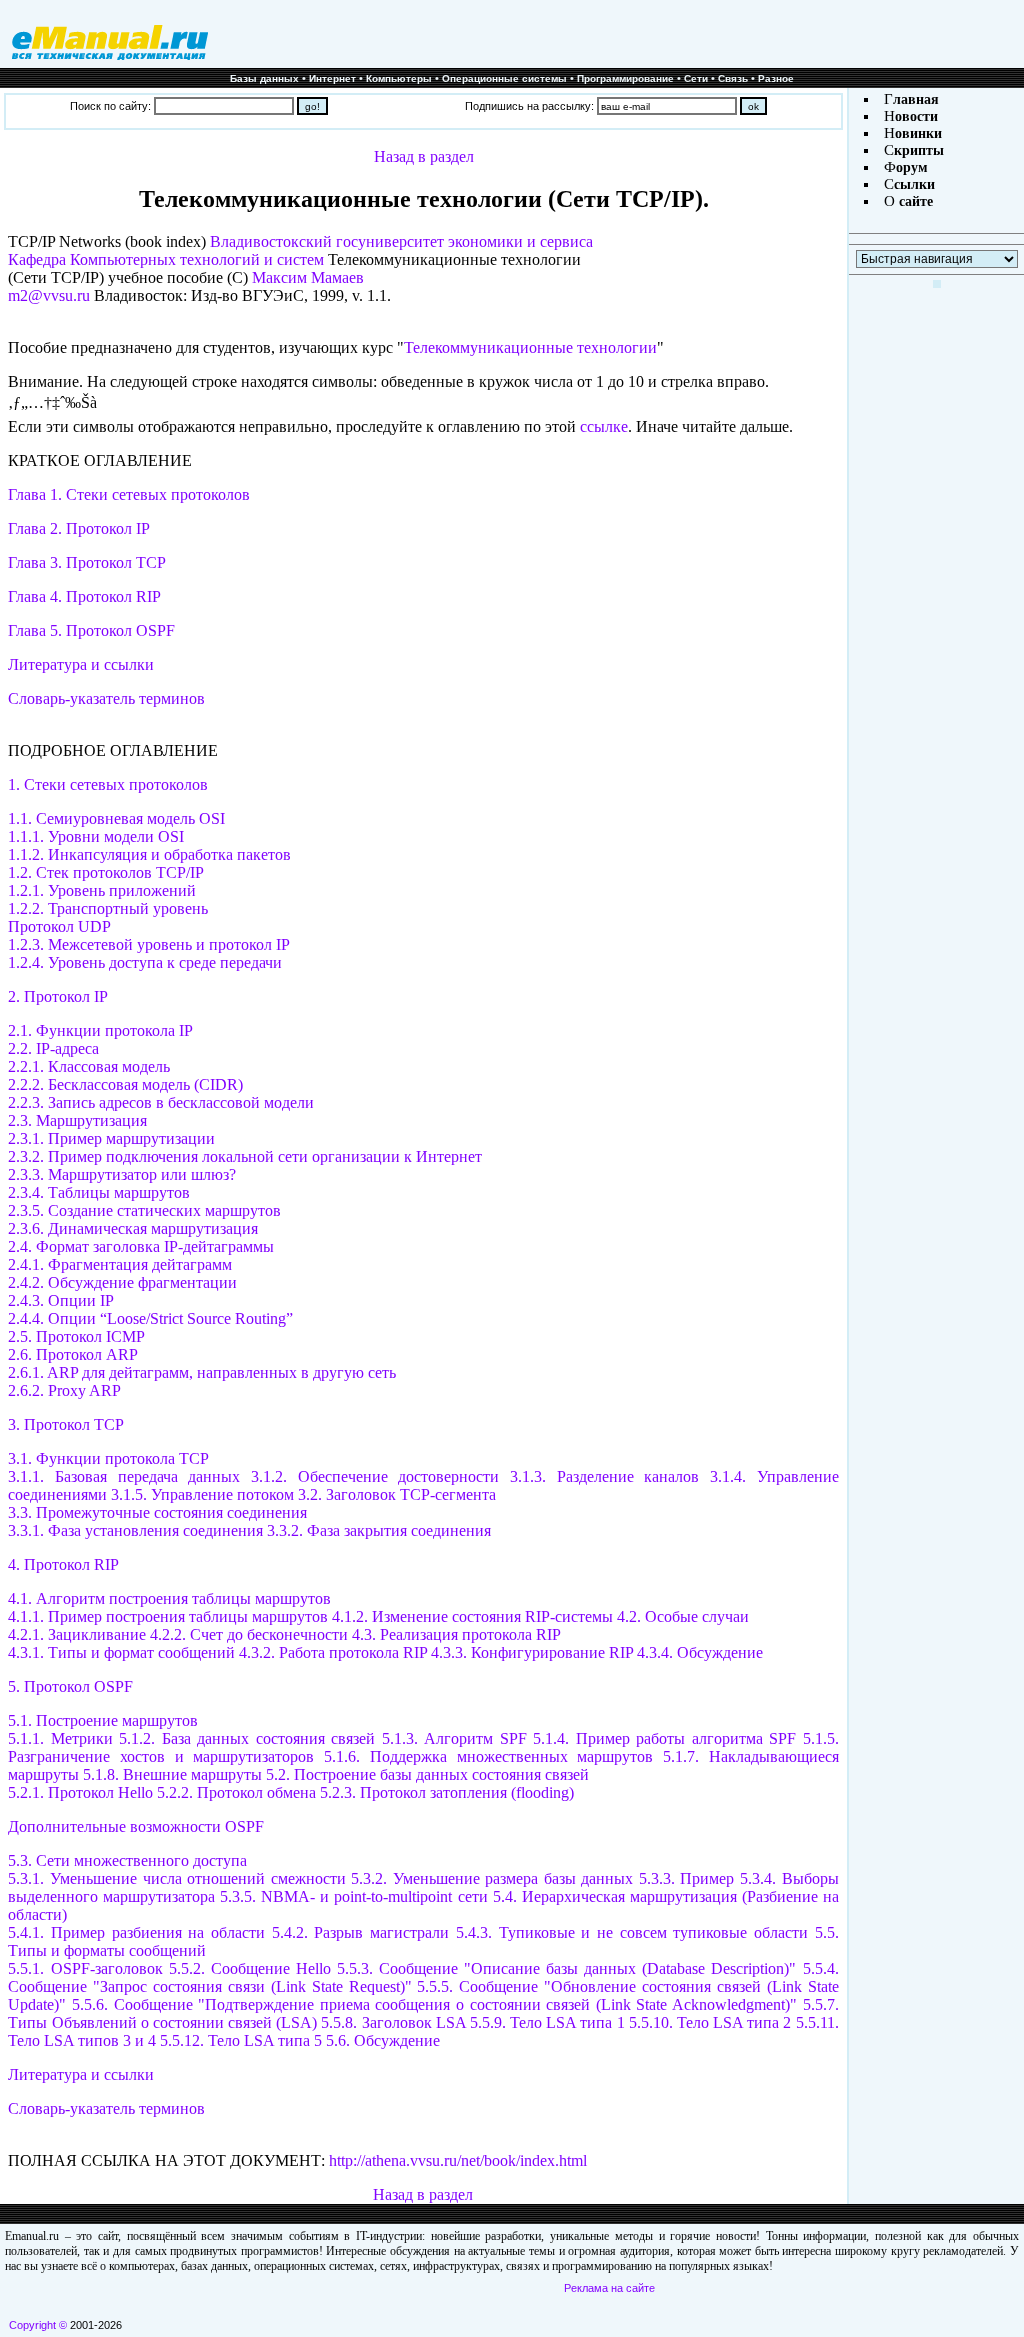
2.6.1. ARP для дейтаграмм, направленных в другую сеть (202, 1372)
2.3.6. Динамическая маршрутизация (133, 1228)
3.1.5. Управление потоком (202, 1494)
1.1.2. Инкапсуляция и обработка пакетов (149, 854)
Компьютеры (399, 78)
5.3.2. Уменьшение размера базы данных (495, 1878)
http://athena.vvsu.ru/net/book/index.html (458, 2160)
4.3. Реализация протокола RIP (456, 1634)
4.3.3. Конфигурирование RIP (532, 1652)
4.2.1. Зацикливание (77, 1634)
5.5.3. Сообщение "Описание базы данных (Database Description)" (567, 1968)
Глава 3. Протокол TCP (87, 562)
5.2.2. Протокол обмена (236, 1792)
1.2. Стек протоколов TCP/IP (106, 872)
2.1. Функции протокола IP (100, 1030)
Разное (776, 78)
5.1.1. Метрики (60, 1738)
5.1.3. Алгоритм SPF (454, 1738)
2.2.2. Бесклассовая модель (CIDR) (125, 1084)
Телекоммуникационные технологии (530, 347)
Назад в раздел (424, 156)
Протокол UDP (59, 926)
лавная (916, 99)
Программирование (625, 78)
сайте (914, 201)
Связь (733, 78)
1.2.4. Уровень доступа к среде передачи (145, 962)
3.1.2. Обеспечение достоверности (375, 1476)
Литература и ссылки (81, 664)
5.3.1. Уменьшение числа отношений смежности (176, 1878)
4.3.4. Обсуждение (700, 1652)
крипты (919, 150)
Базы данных (264, 78)
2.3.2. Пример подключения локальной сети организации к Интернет (245, 1156)
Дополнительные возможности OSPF (136, 1826)
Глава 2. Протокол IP (79, 528)
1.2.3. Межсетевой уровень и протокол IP (149, 944)
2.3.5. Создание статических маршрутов (144, 1210)
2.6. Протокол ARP (73, 1354)
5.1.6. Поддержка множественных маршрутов (488, 1756)
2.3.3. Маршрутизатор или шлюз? (122, 1174)
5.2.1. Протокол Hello (80, 1792)
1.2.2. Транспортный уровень (108, 908)
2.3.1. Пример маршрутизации (111, 1138)
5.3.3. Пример (687, 1878)
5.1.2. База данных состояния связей (247, 1738)
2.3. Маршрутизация (77, 1120)
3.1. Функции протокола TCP (108, 1458)
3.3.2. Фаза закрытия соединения (379, 1530)
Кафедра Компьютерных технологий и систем (166, 259)
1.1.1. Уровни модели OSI (96, 836)
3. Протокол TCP (66, 1424)
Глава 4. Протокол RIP (84, 596)
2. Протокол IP (58, 996)
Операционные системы (504, 78)
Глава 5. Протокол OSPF (91, 630)
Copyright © (38, 2325)
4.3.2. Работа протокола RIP (333, 1652)
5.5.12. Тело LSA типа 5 (241, 2040)
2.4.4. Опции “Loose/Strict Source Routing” (150, 1318)
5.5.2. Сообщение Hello (253, 1968)
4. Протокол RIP (63, 1564)
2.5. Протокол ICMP (76, 1336)
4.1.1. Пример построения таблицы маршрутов (168, 1616)
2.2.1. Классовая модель (89, 1066)
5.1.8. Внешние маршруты (172, 1774)
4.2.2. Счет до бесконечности (249, 1634)
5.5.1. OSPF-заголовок (85, 1968)
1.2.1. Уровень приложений (102, 890)
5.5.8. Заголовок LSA (393, 2022)
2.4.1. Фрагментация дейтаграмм (120, 1264)
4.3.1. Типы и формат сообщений (121, 1652)
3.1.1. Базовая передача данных (124, 1476)
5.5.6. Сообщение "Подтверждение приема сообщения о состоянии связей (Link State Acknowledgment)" (437, 2004)
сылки (914, 184)
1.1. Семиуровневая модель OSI (116, 818)
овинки (918, 133)
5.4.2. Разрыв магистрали (364, 1932)
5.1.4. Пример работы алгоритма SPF (664, 1738)
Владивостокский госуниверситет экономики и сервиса (401, 241)
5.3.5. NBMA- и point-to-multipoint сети (353, 1896)
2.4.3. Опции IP (61, 1300)
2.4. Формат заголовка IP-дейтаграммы (141, 1246)
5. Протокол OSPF (70, 1686)
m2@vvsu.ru (49, 295)
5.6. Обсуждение (383, 2040)
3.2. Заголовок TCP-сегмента (397, 1494)
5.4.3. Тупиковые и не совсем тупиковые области (635, 1932)
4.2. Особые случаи (683, 1616)
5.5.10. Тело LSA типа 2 (710, 2022)
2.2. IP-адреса (53, 1048)
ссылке (604, 426)
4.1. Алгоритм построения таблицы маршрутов (169, 1598)
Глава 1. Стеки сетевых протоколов (129, 494)
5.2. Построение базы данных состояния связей (427, 1774)
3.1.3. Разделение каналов (604, 1476)
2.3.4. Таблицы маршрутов (99, 1192)
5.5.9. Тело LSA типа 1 (547, 2022)
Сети (696, 78)
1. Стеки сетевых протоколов (108, 784)
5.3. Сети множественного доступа (127, 1860)
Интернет (332, 78)
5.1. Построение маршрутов (103, 1720)
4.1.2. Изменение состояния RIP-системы (472, 1616)
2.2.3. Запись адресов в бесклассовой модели (161, 1102)
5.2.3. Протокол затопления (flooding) (447, 1792)
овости (916, 116)
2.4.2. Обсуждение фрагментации (122, 1282)
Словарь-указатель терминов (106, 698)
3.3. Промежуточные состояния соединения (157, 1512)
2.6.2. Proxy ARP (64, 1390)
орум (912, 167)
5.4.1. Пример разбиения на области (139, 1932)
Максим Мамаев (308, 277)
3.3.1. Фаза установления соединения (135, 1530)
